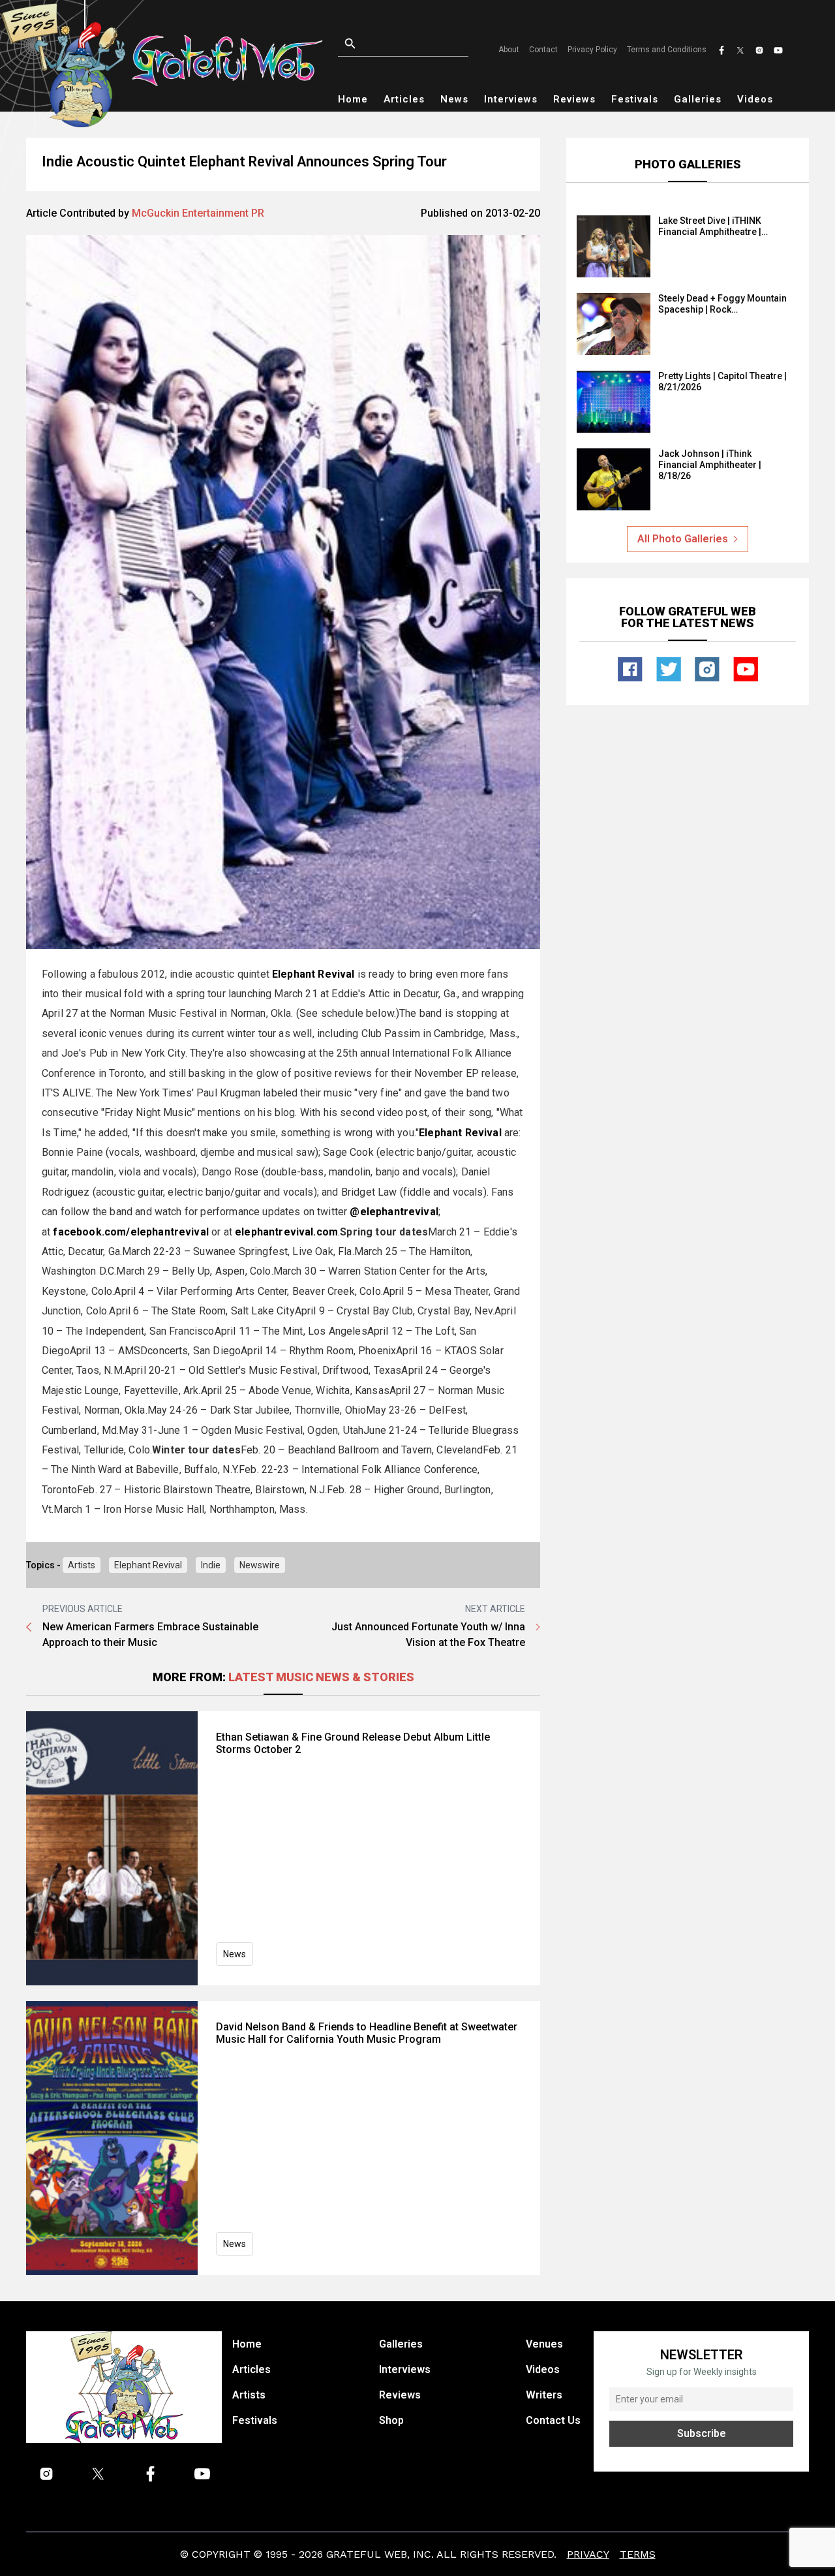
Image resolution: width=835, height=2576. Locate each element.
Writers (544, 2395)
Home (353, 99)
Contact (543, 50)
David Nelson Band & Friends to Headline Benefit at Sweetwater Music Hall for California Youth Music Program (367, 2033)
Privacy (588, 2554)
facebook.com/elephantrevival (130, 1232)
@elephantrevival (394, 1212)
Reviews (574, 99)
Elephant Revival (148, 1565)
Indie (211, 1565)
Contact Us (553, 2420)
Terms (638, 2554)
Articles (404, 99)
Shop (391, 2420)
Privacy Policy (592, 50)
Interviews (511, 99)
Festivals (635, 99)
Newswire (260, 1565)
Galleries (698, 99)
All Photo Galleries (683, 539)
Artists (82, 1565)
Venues (544, 2344)
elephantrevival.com (286, 1232)
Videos (755, 99)
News (454, 99)
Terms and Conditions (667, 50)
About (509, 50)
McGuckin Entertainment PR (198, 213)
